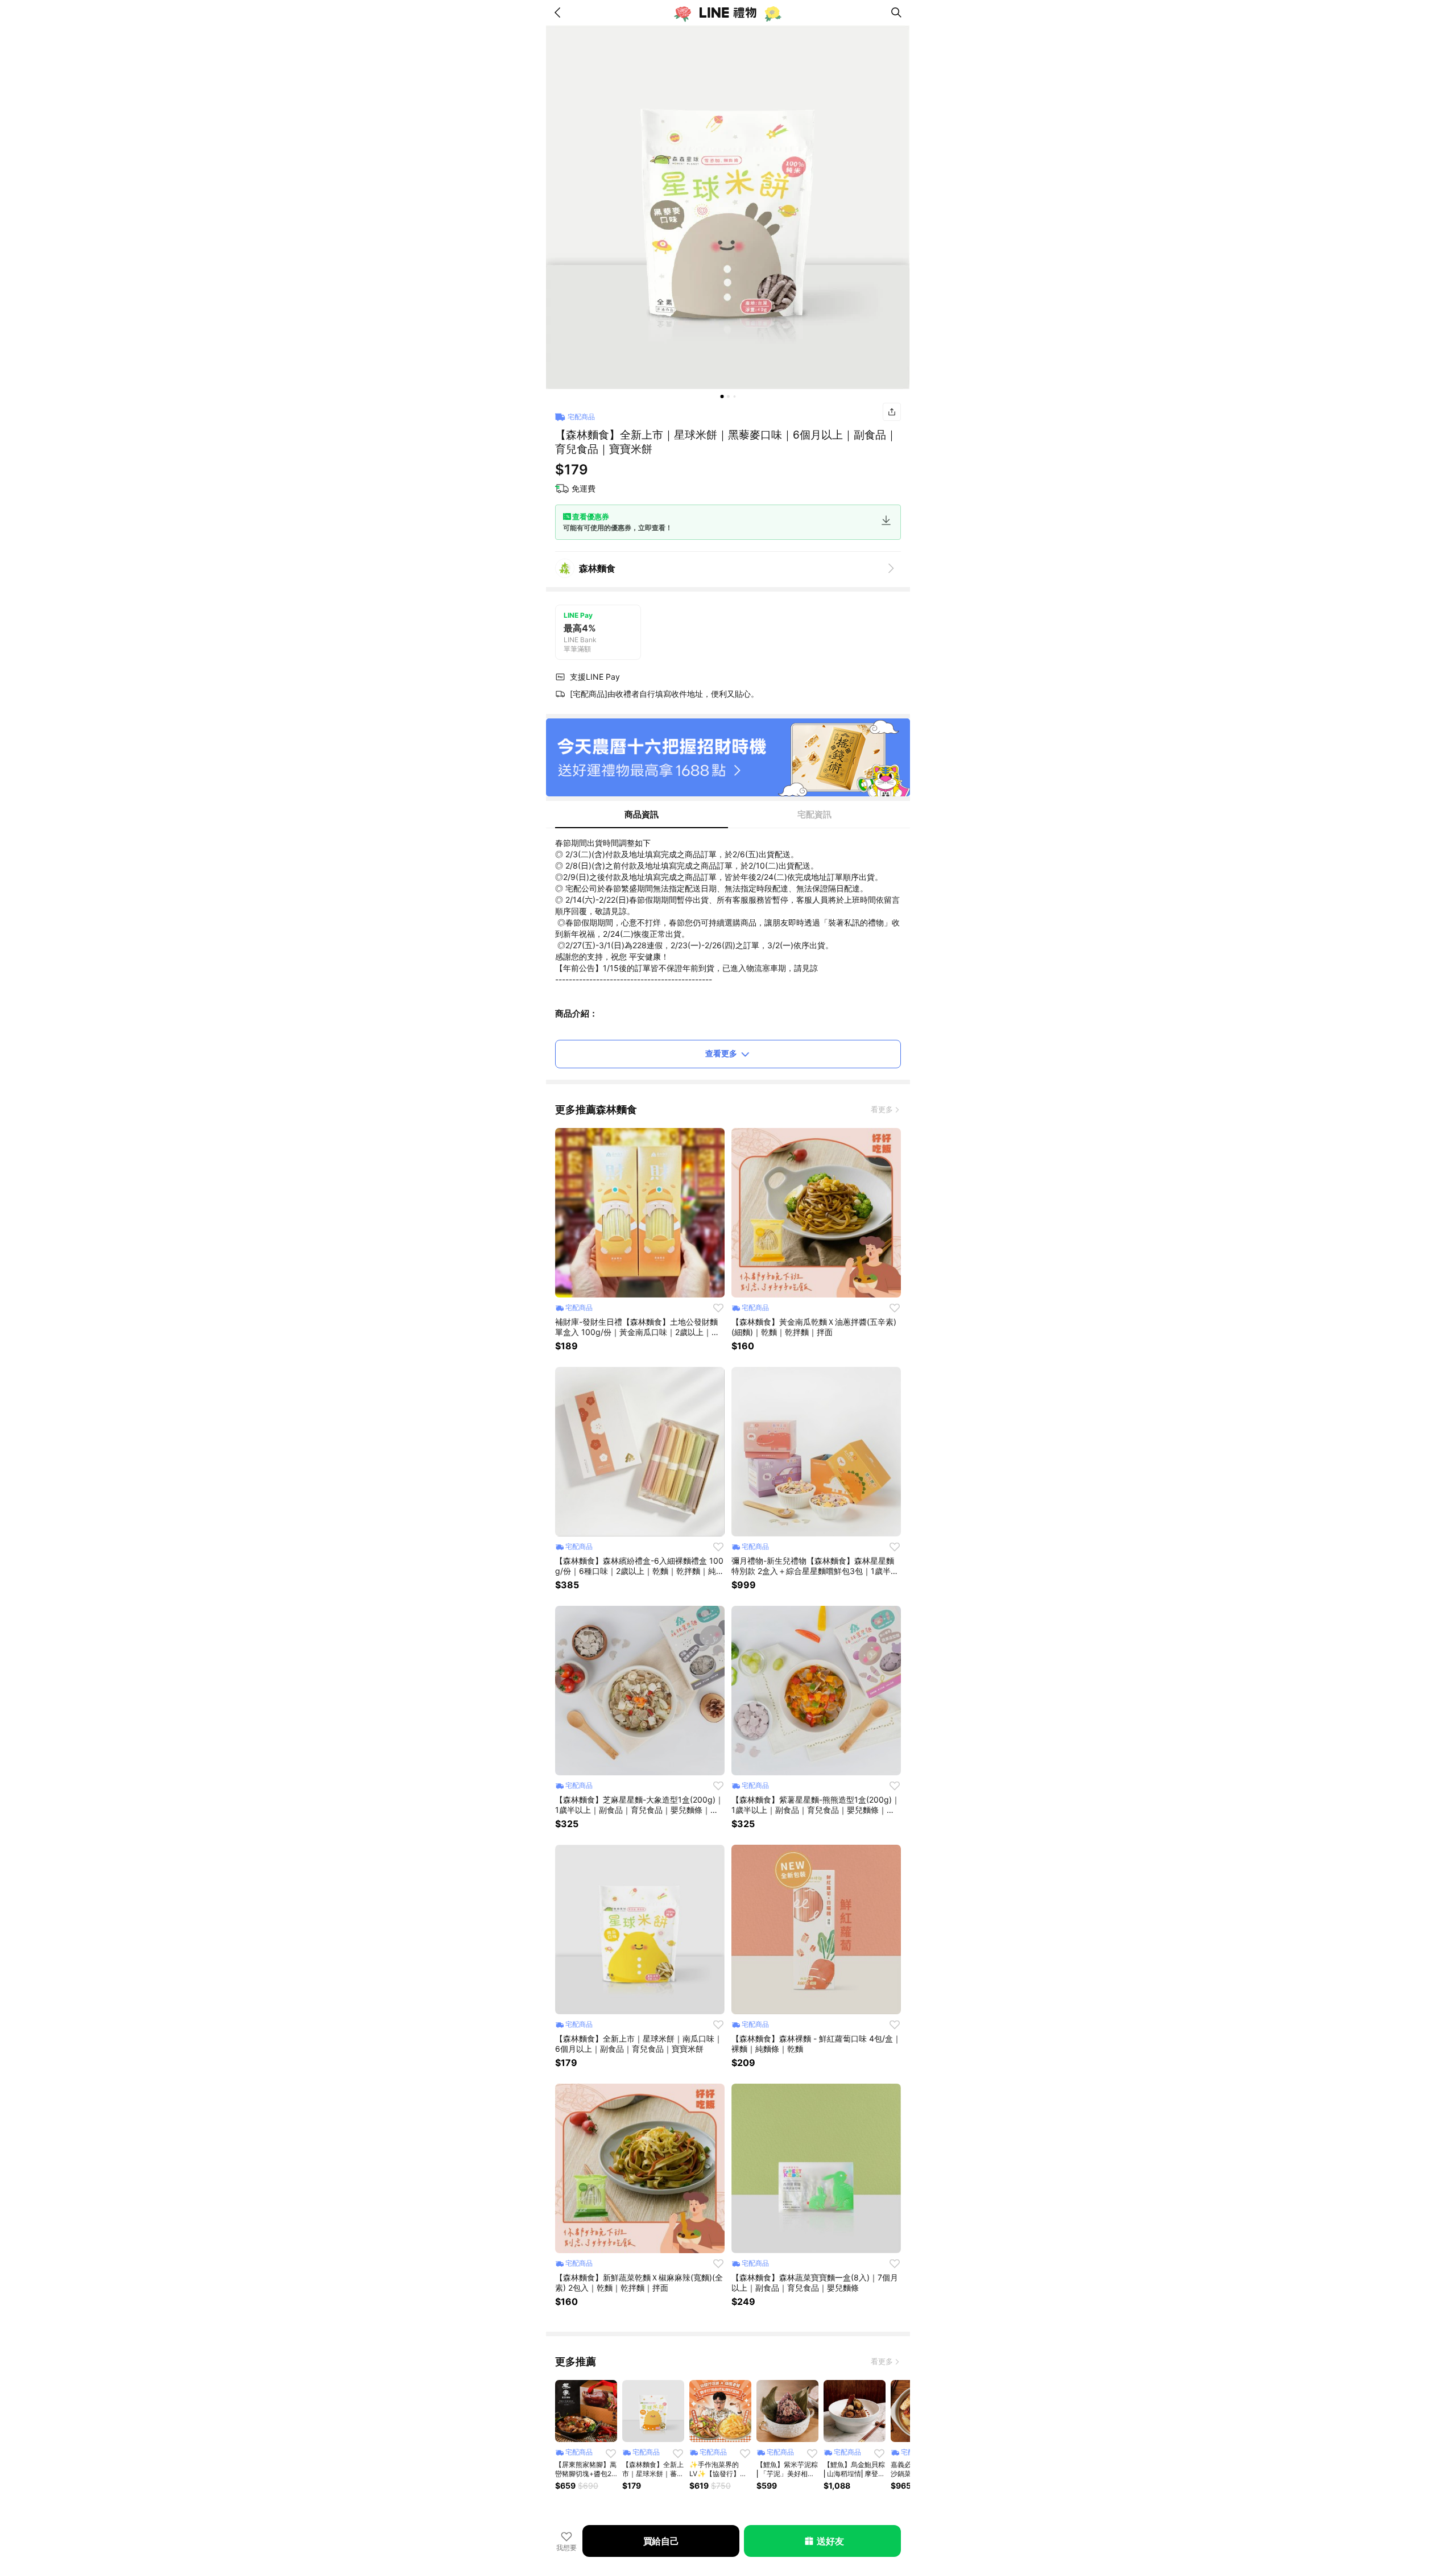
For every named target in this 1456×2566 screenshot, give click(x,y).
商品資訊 (642, 814)
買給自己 (661, 2541)
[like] (718, 1308)
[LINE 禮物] (728, 13)
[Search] (896, 13)
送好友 (830, 2541)
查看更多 (721, 1053)
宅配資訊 (814, 814)
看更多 (882, 1109)
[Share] (892, 412)
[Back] (560, 13)
